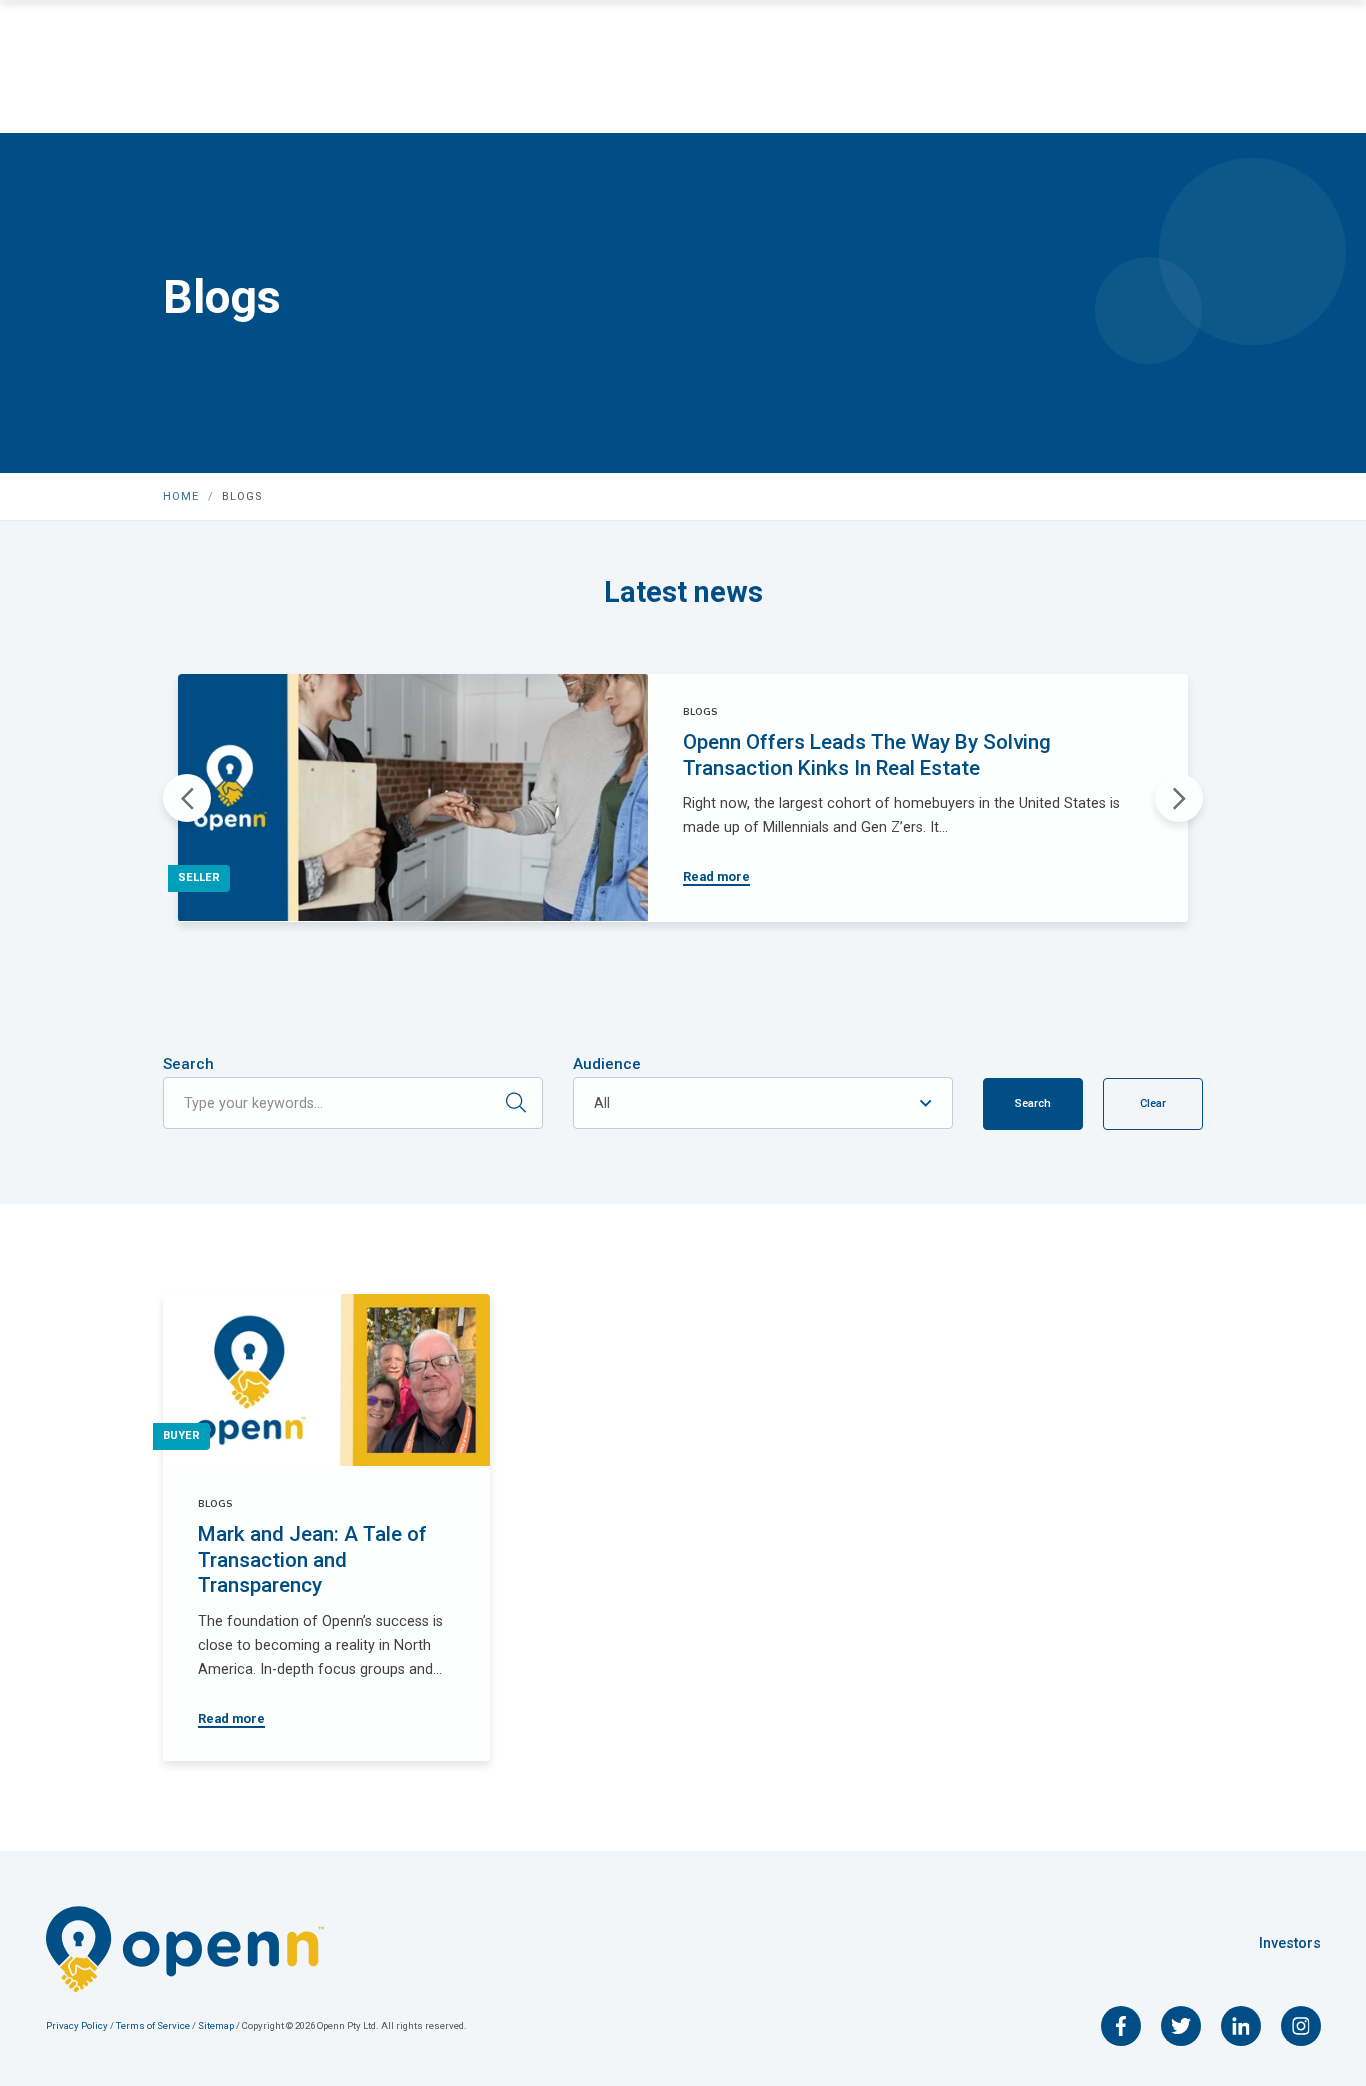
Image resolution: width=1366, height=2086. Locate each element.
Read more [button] (716, 876)
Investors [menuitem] (1290, 1943)
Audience (607, 1064)
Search (188, 1064)
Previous (187, 798)
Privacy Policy (78, 2025)
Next (1179, 798)
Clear (1153, 1103)
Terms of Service (153, 2025)
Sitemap (217, 2025)
